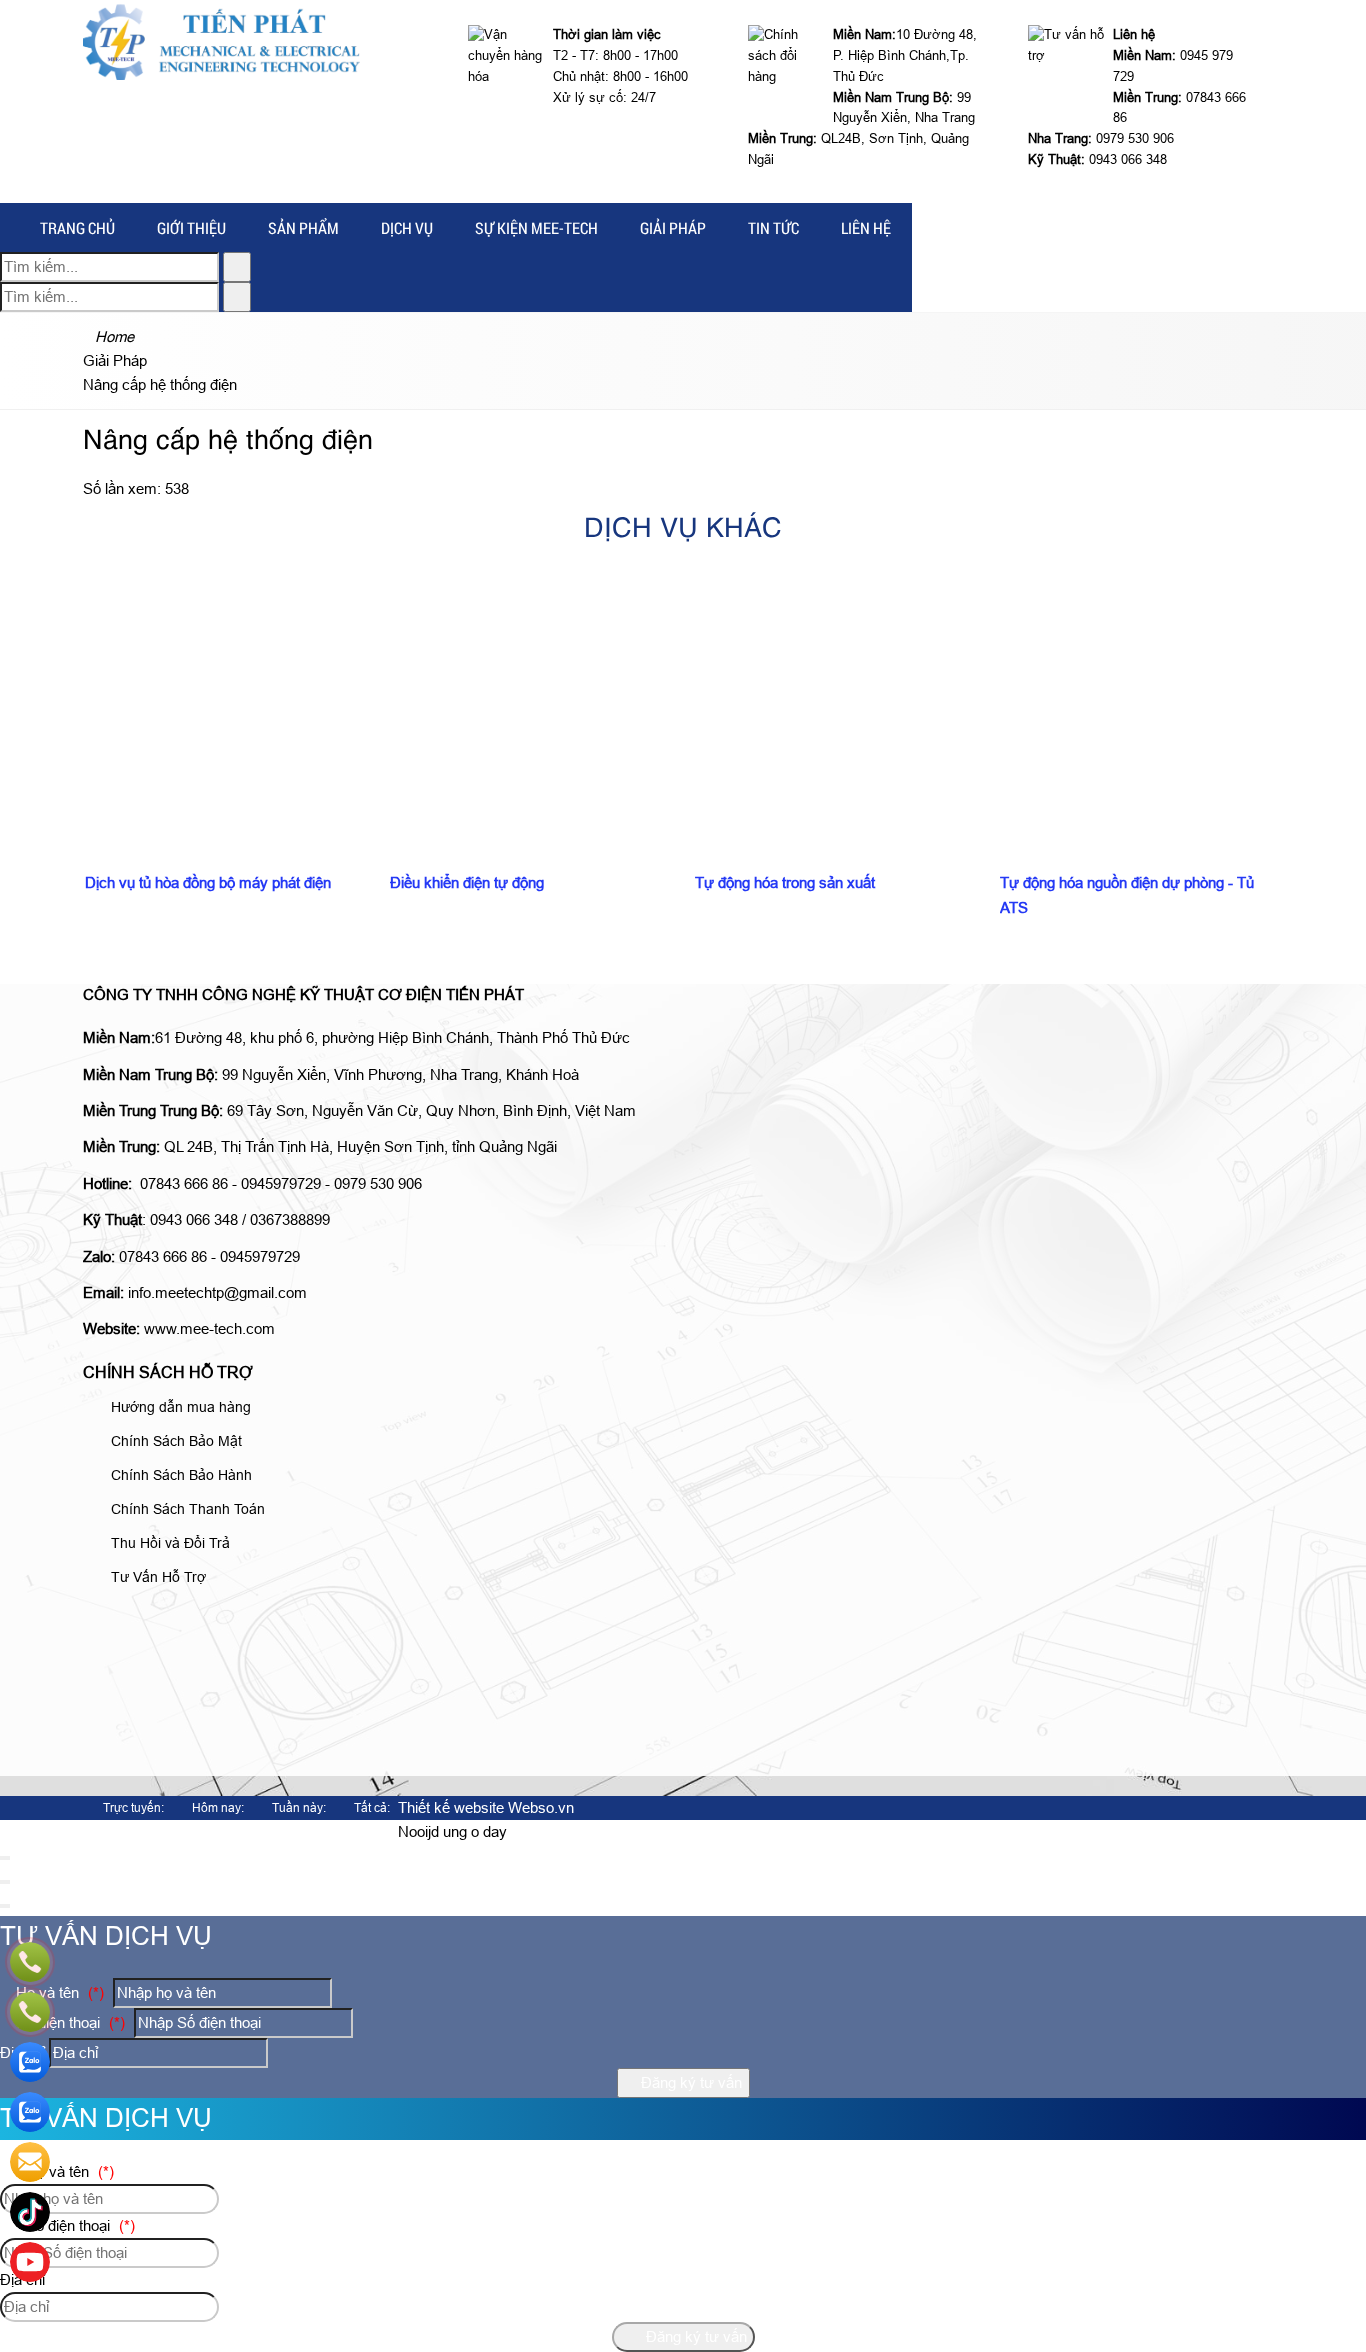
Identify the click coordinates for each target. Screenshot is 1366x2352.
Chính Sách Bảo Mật (174, 1441)
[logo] (221, 74)
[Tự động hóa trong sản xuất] (835, 693)
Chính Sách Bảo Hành (179, 1475)
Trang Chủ (77, 227)
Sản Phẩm (303, 227)
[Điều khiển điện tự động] (530, 693)
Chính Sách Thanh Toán (186, 1509)
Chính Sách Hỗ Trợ (168, 1372)
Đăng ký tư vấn (689, 2082)
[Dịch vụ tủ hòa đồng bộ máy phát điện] (225, 693)
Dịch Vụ (407, 227)
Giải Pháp (673, 227)
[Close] (5, 1858)
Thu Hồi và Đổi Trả (168, 1543)
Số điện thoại (68, 2022)
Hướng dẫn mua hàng (179, 1407)
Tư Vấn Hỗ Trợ (156, 1577)
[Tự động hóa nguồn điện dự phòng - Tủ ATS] (1140, 693)
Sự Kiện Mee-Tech (536, 227)
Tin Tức (773, 227)
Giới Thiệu (191, 227)
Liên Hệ (866, 227)
